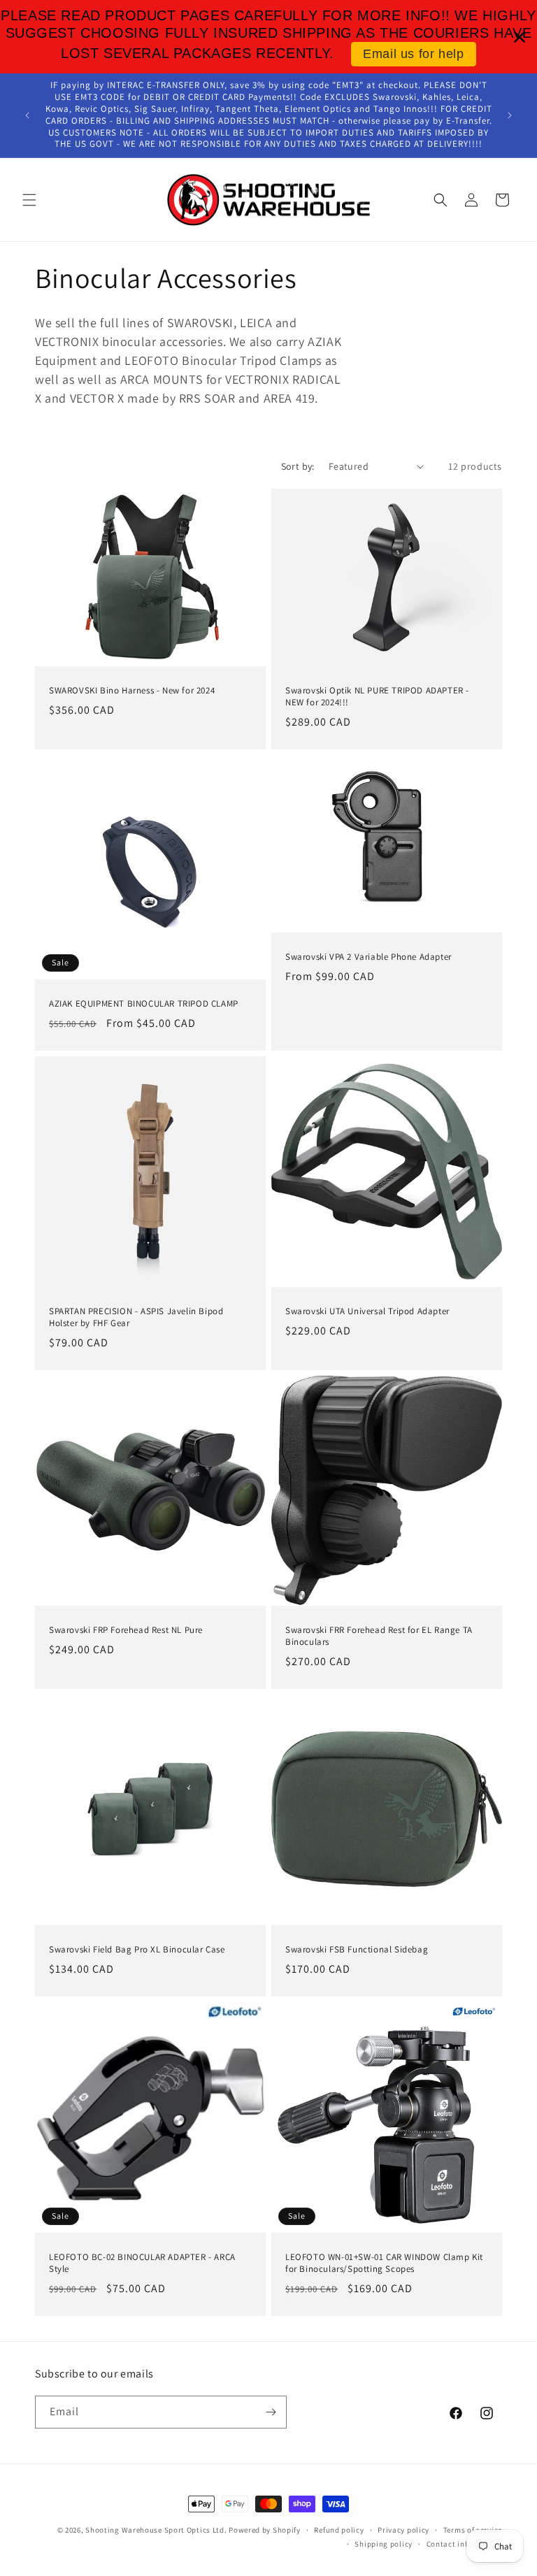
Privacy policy (403, 2530)
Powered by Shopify (265, 2530)
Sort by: (298, 466)
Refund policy (339, 2530)
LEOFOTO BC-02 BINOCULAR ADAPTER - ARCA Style (142, 2263)
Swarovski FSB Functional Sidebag (357, 1950)
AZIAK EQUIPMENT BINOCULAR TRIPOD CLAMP (144, 1004)
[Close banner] (520, 37)
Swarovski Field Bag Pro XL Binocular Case (137, 1950)
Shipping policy (384, 2544)
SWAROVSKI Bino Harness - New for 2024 (132, 691)
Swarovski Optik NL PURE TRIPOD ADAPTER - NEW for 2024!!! (377, 697)
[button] (29, 200)
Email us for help (413, 54)
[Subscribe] (271, 2412)
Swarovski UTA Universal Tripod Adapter (367, 1311)
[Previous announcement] (27, 115)
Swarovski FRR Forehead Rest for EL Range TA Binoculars (379, 1636)
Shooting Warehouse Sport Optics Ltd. (156, 2530)
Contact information (464, 2544)
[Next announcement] (510, 115)
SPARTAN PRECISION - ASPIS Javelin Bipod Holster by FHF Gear (136, 1317)
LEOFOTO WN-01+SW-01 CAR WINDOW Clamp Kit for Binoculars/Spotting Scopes (384, 2263)
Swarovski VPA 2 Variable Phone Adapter (368, 956)
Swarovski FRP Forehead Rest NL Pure (126, 1630)
